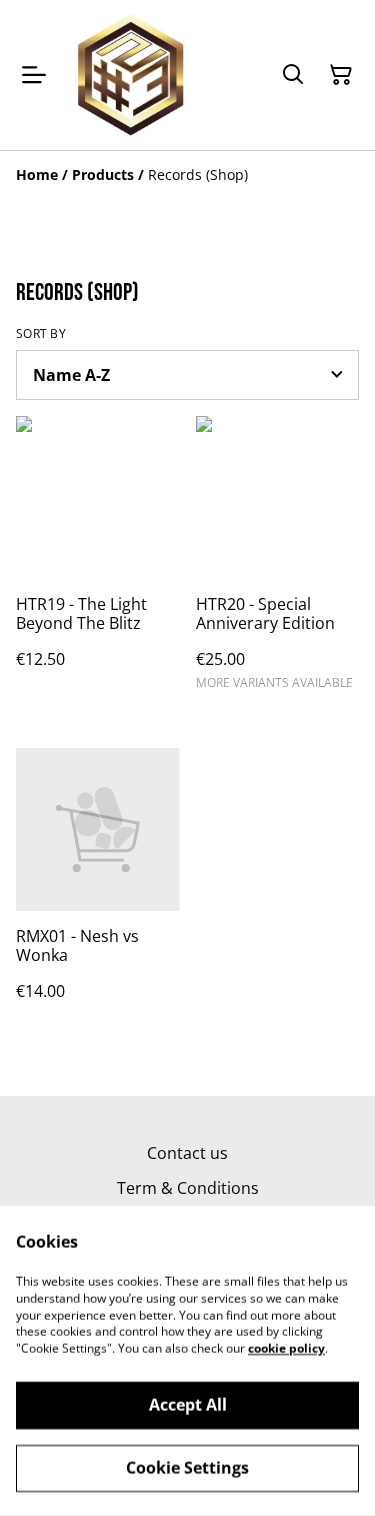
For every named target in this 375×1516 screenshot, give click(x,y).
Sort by (41, 334)
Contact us (187, 1153)
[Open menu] (34, 75)
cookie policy (286, 1348)
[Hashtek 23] (131, 75)
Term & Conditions (188, 1188)
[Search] (293, 75)
